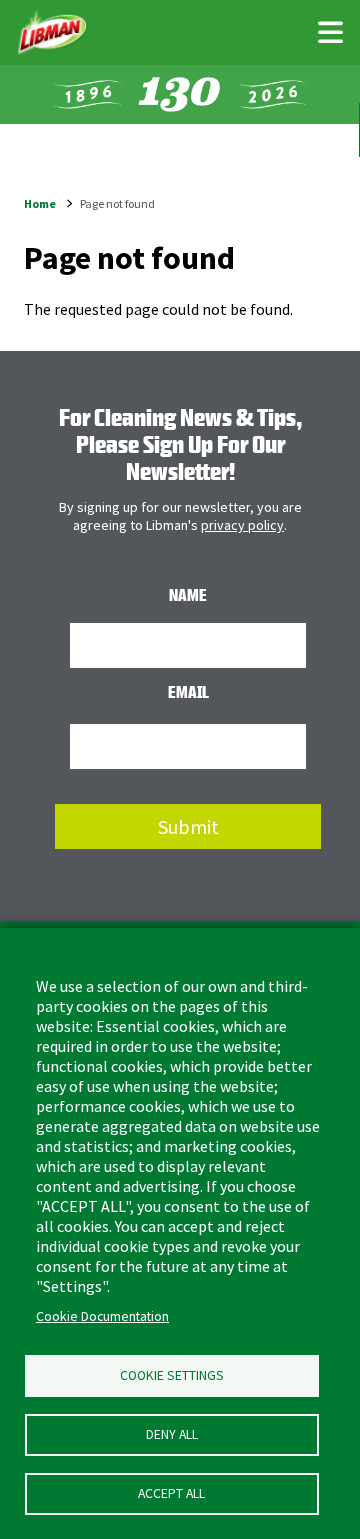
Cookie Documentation (102, 1316)
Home (40, 203)
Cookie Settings (172, 1375)
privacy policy (242, 525)
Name (188, 595)
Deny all (172, 1434)
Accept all (171, 1493)
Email (188, 692)
